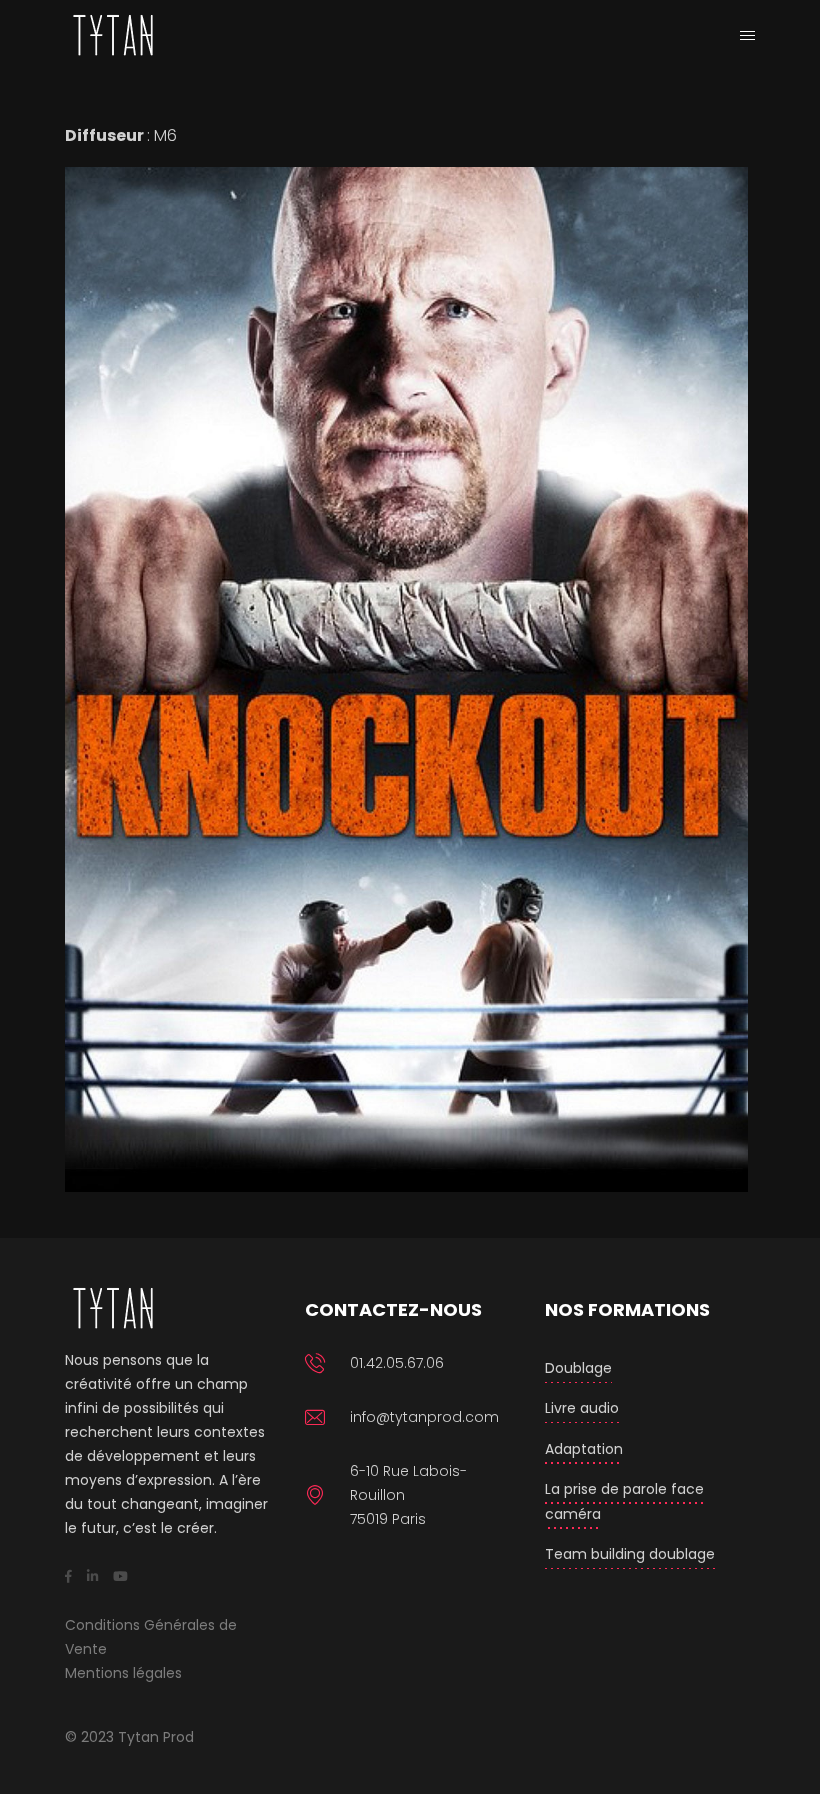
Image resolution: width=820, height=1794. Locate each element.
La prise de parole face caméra (624, 1501)
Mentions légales (123, 1673)
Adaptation (584, 1449)
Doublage (578, 1368)
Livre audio (582, 1408)
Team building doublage (630, 1554)
